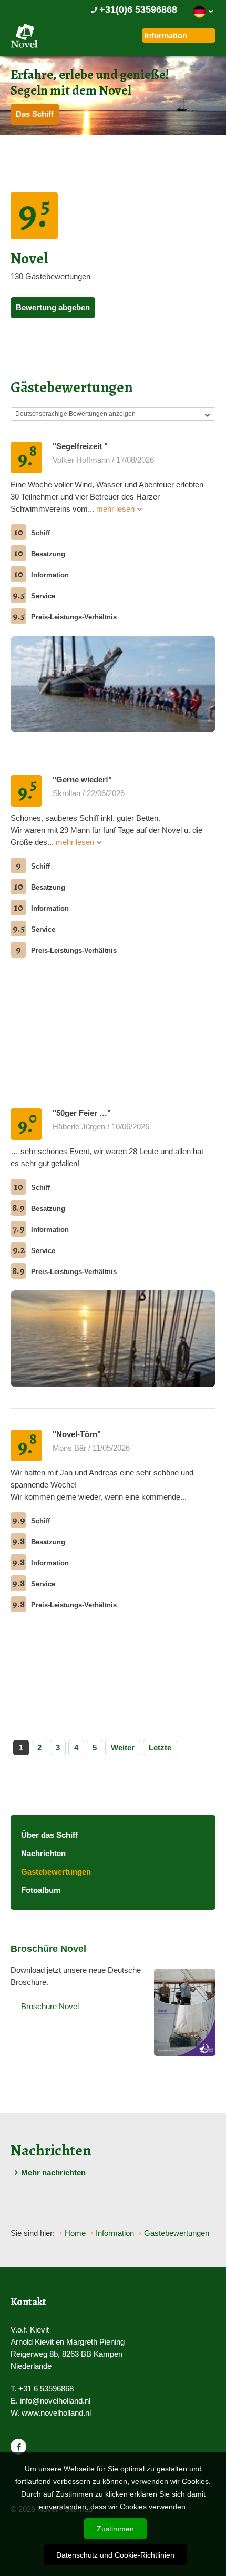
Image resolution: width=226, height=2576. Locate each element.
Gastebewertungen (56, 1872)
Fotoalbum (41, 1890)
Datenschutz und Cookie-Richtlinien (115, 2555)
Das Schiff (35, 114)
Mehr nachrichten (53, 2172)
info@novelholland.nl (55, 2401)
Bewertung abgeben (53, 307)
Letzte (160, 1748)
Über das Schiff (49, 1835)
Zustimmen (115, 2529)
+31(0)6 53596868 (138, 9)
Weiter (123, 1748)
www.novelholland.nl (56, 2413)
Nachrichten (43, 1853)
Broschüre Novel (50, 2006)
